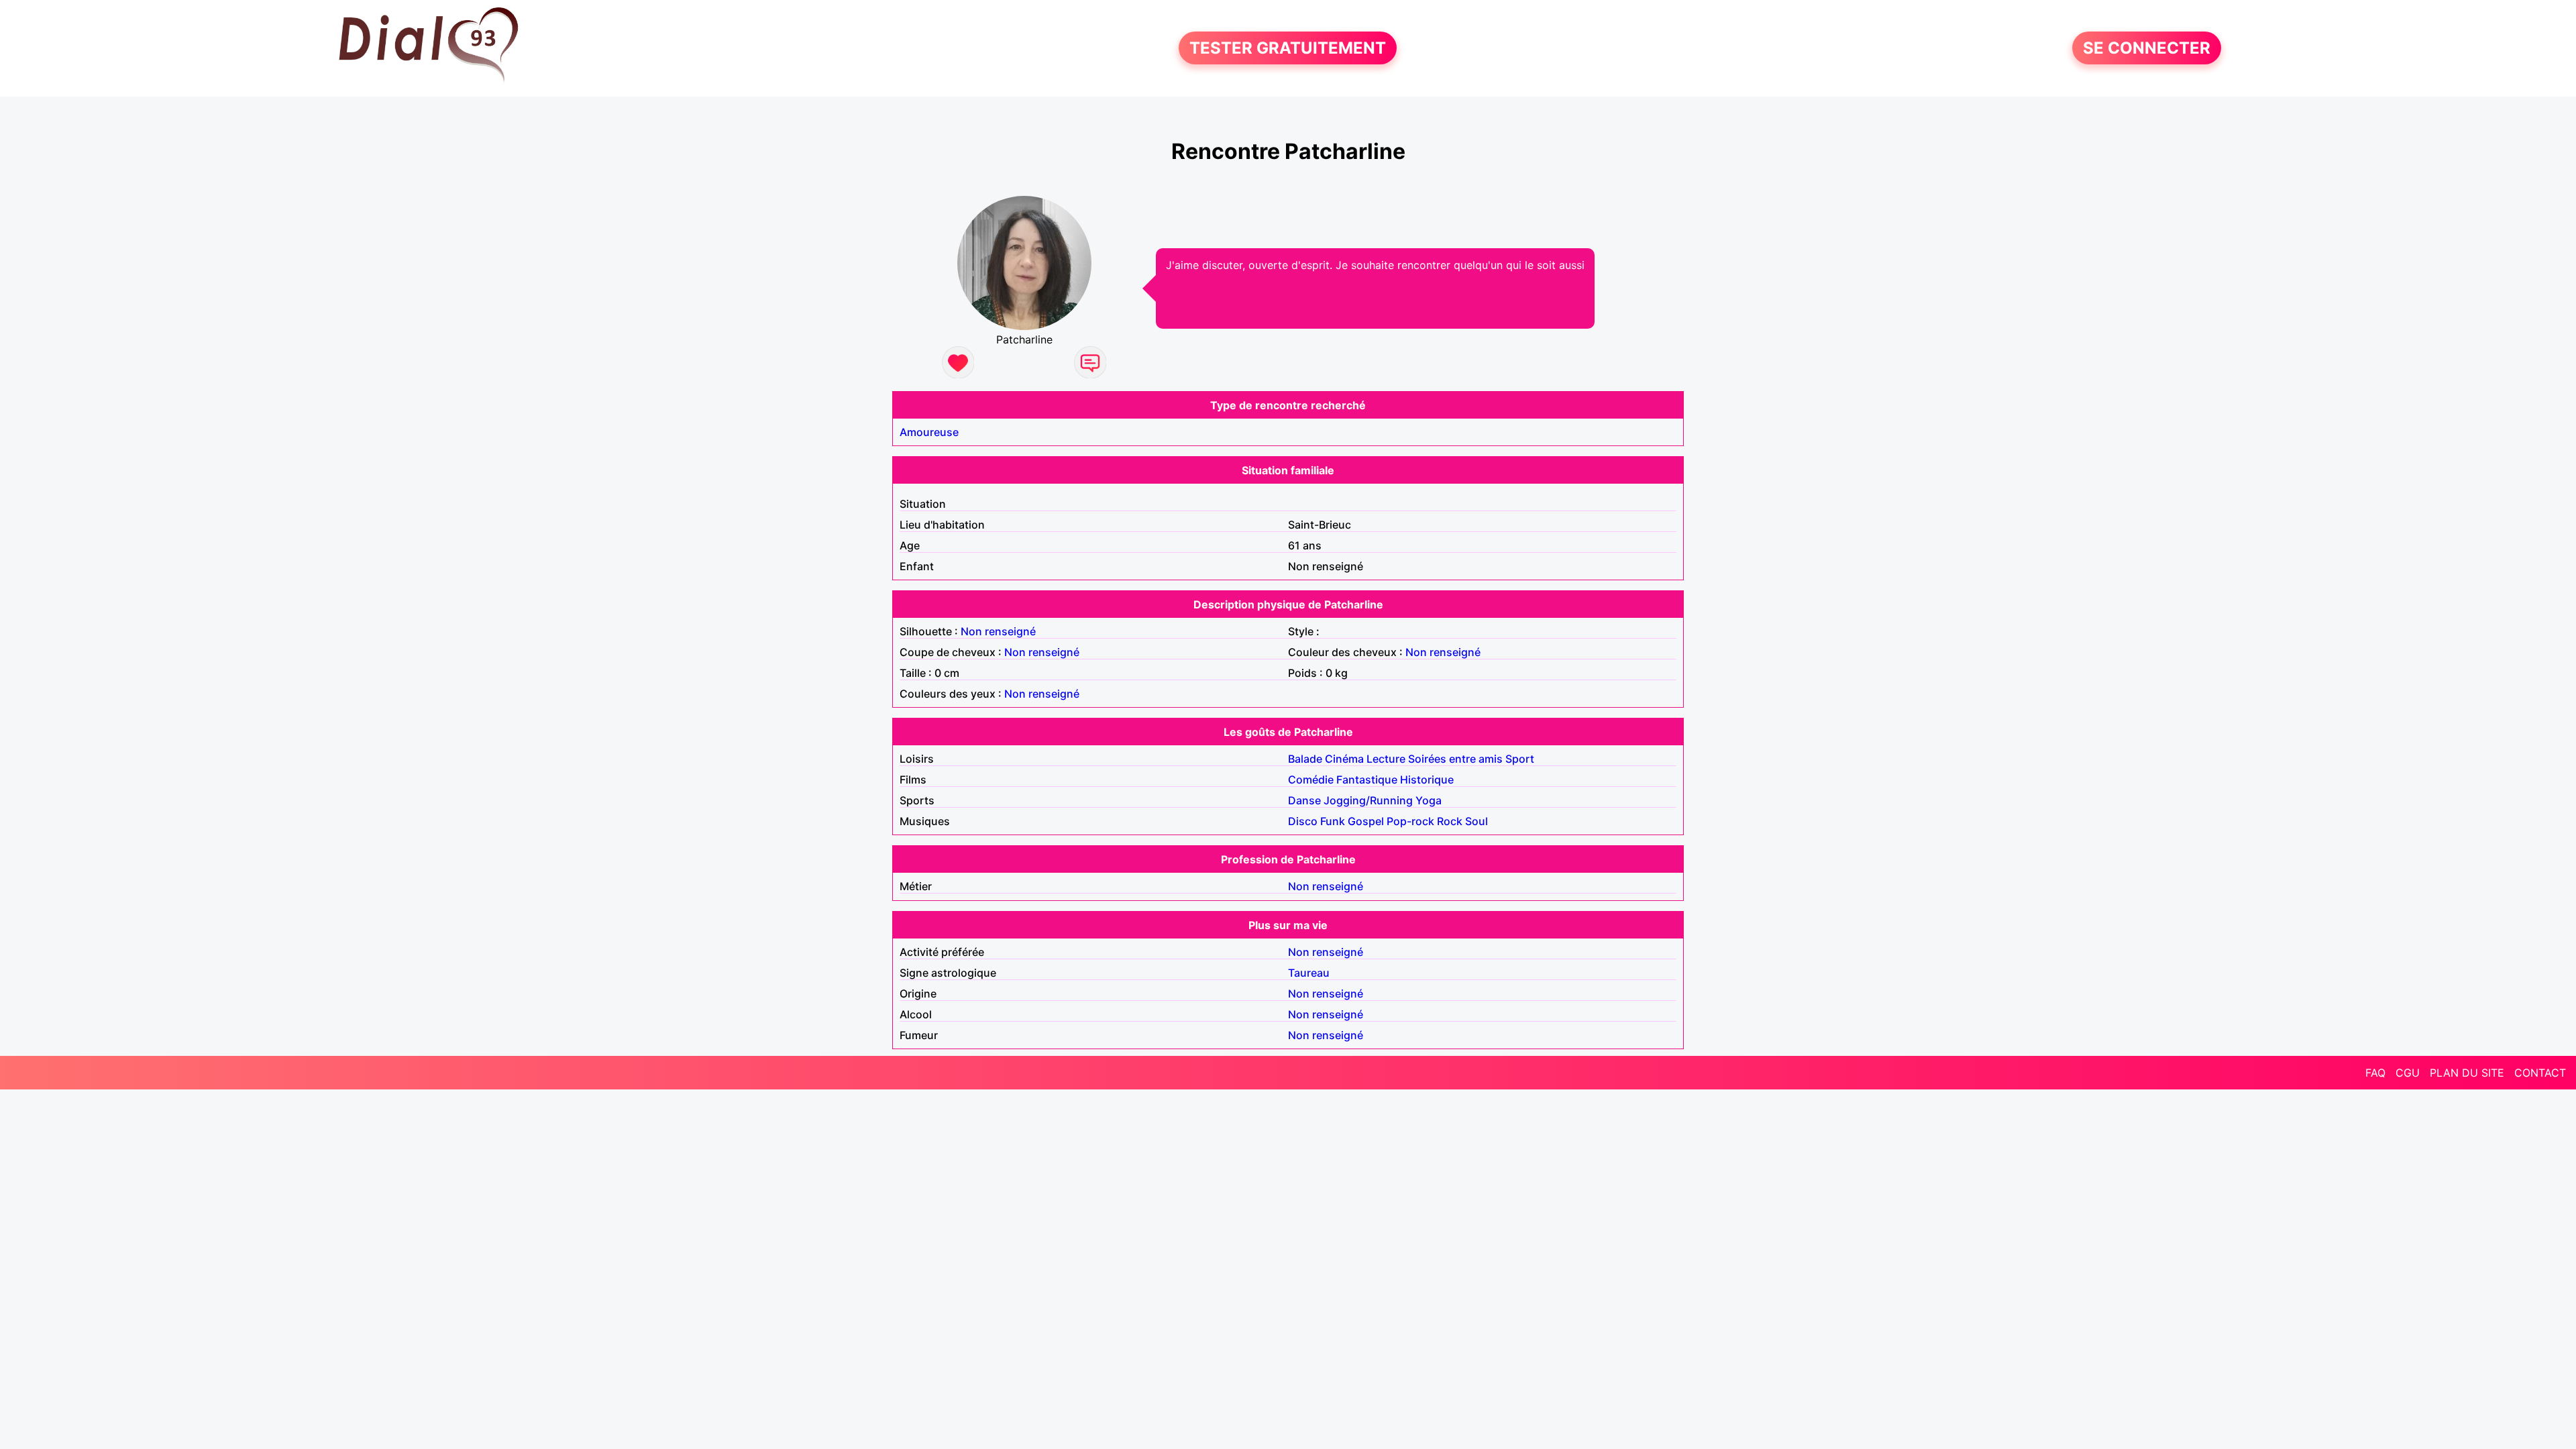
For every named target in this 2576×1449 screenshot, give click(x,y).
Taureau (1309, 973)
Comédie (1311, 780)
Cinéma (1344, 759)
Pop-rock (1410, 821)
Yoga (1429, 800)
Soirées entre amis (1455, 759)
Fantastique (1367, 780)
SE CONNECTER (2147, 48)
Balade (1305, 759)
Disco (1303, 821)
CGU (2408, 1073)
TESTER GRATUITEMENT (1288, 48)
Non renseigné (998, 631)
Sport (1520, 759)
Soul (1477, 821)
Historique (1427, 780)
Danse (1304, 800)
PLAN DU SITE (2467, 1073)
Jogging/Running (1368, 800)
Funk (1333, 821)
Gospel (1366, 821)
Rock (1450, 821)
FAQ (2375, 1073)
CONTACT (2540, 1073)
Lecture (1386, 759)
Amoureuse (929, 432)
